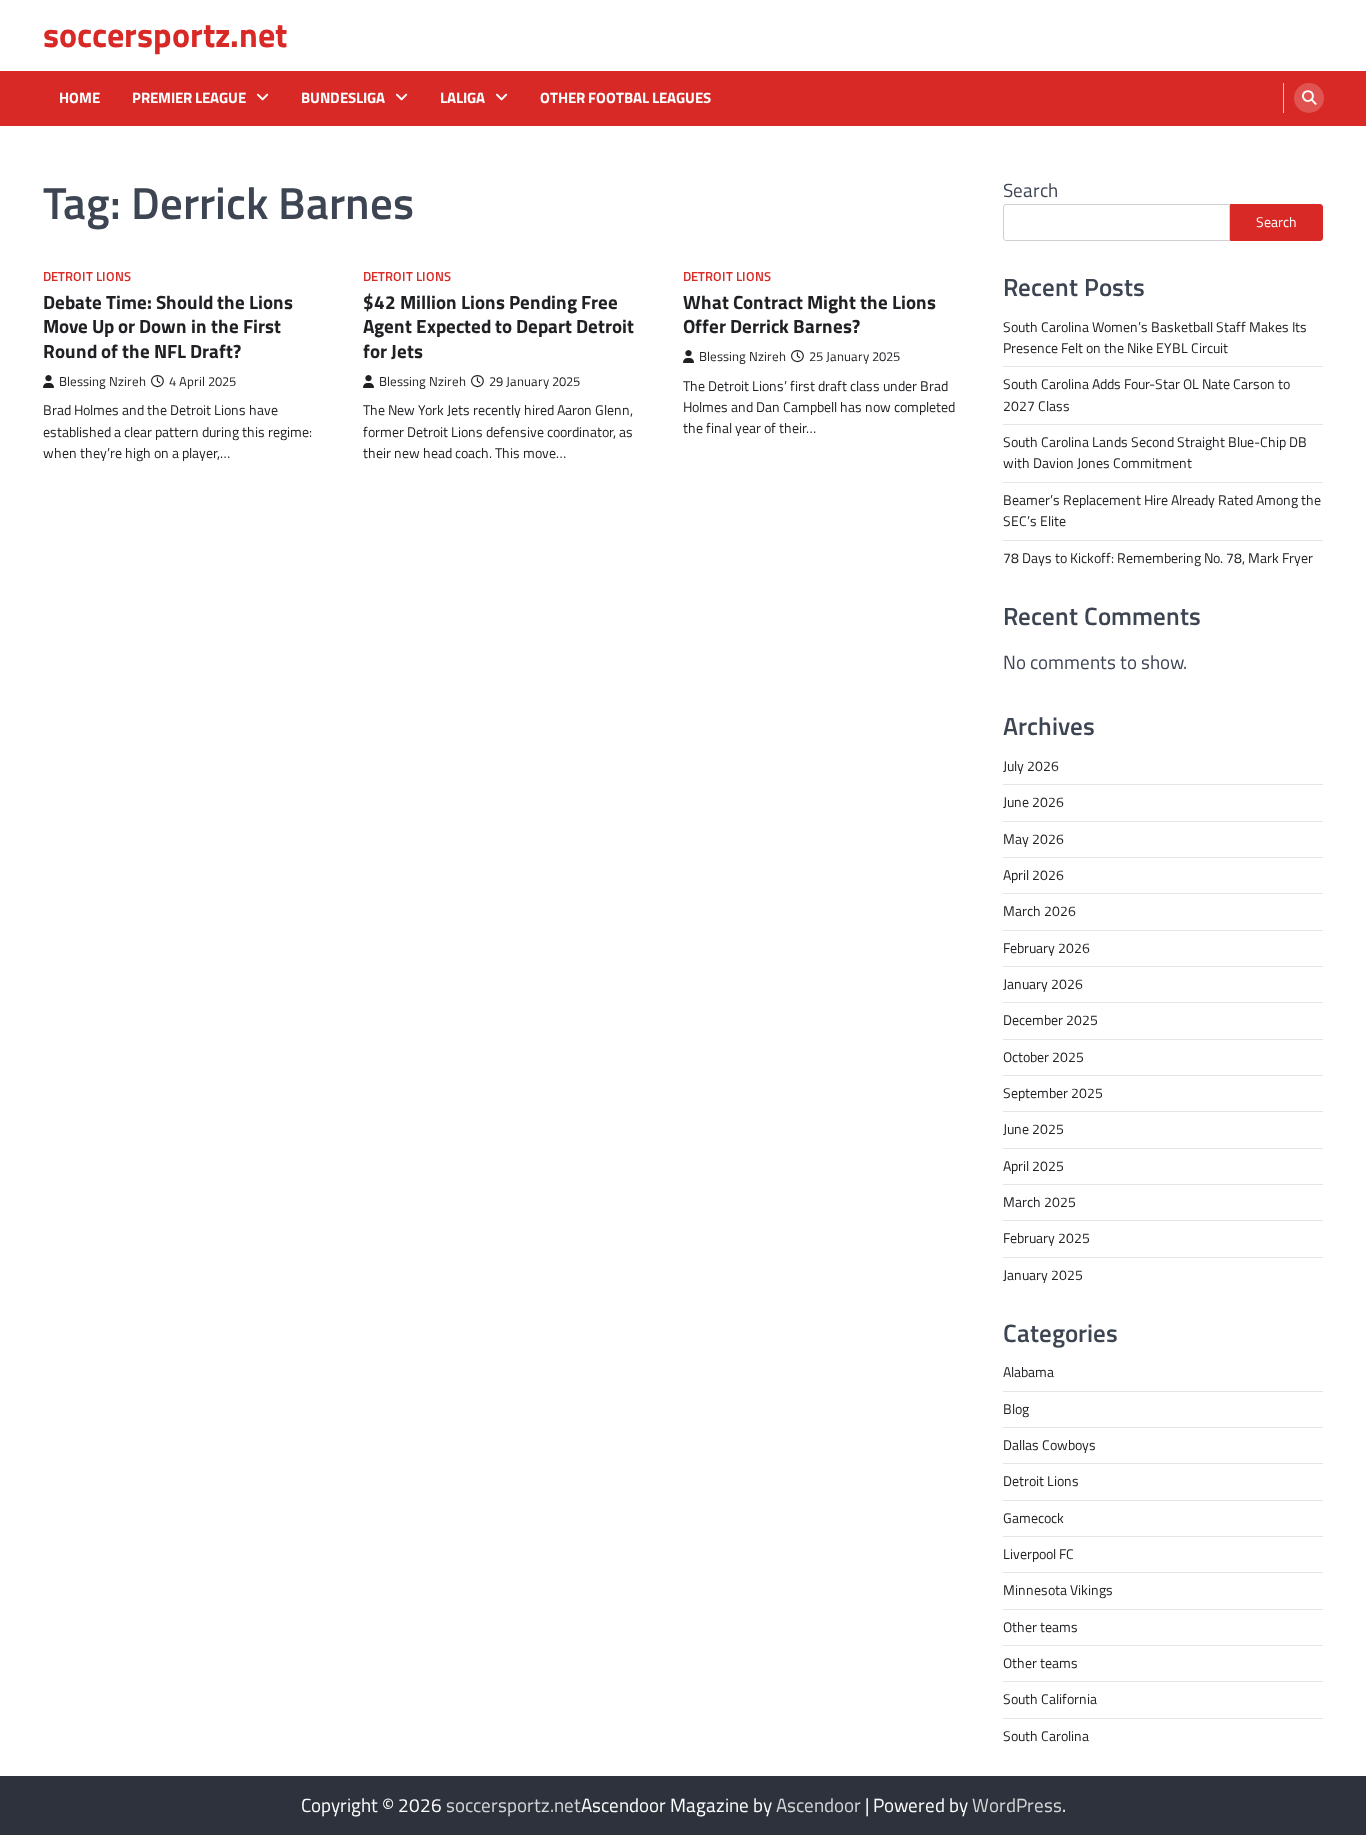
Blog (1016, 1409)
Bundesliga (343, 98)
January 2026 (1043, 984)
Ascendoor (818, 1804)
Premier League (189, 98)
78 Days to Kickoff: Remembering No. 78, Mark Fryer (1158, 558)
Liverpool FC (1038, 1554)
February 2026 (1046, 948)
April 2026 (1033, 875)
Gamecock (1033, 1518)
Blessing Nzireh (102, 381)
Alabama (1028, 1372)
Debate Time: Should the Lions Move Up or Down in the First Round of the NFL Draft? (168, 326)
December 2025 (1050, 1020)
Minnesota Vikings (1058, 1590)
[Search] (1309, 98)
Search (1030, 189)
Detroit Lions (87, 276)
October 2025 (1043, 1057)
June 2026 (1033, 802)
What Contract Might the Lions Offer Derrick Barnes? (809, 314)
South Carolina (1046, 1736)
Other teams (1040, 1627)
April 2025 (1033, 1166)
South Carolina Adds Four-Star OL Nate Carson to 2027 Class (1146, 394)
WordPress (1017, 1804)
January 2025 (1043, 1275)
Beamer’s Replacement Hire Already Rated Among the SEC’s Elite (1162, 510)
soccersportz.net (165, 34)
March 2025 (1039, 1202)
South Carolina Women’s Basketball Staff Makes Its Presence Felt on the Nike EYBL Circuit (1155, 337)
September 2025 (1053, 1093)
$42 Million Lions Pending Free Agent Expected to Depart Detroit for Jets (498, 326)
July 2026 (1031, 766)
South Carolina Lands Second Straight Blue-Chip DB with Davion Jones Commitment (1155, 452)
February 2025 (1046, 1238)
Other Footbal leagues (625, 98)
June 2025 (1033, 1129)
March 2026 (1039, 911)
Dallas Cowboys (1049, 1445)
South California (1050, 1699)
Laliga (462, 98)
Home (79, 98)
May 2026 (1033, 839)
